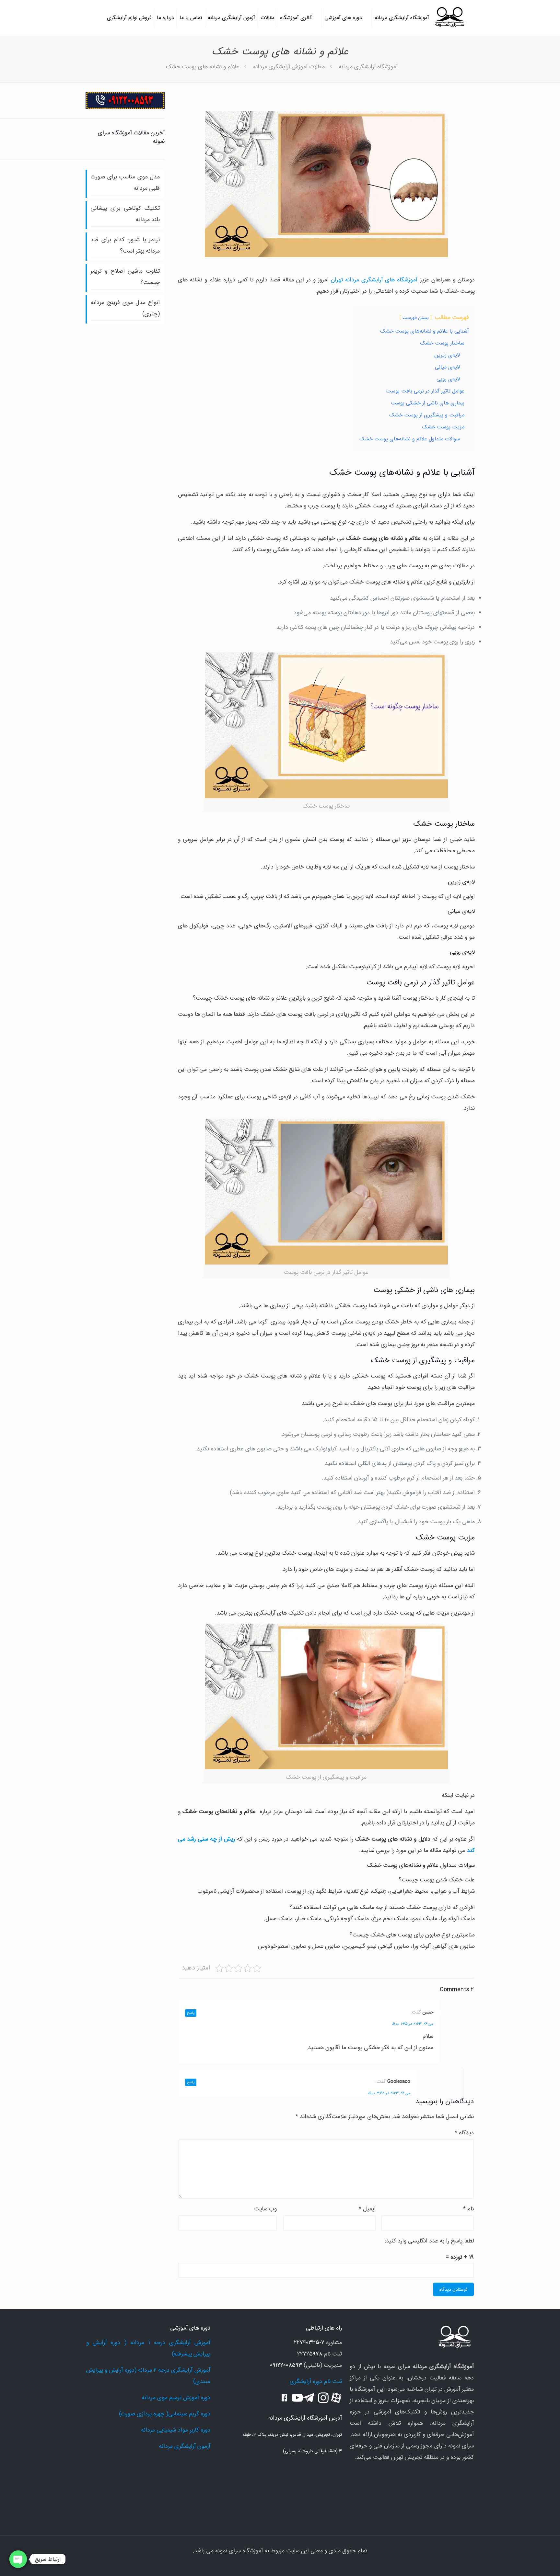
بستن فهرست (416, 318)
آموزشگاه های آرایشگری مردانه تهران (374, 280)
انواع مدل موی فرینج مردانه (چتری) (125, 308)
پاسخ (191, 2013)
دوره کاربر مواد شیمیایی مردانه (176, 2430)
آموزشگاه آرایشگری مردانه (368, 67)
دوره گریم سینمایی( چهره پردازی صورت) (165, 2414)
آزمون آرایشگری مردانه (185, 2446)
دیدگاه (464, 2133)
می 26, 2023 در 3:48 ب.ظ (389, 2093)
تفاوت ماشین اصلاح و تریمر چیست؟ (125, 277)
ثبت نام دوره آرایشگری (316, 2381)
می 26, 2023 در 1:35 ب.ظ (413, 2024)
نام (468, 2209)
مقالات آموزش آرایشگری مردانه (289, 67)
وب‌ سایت (265, 2209)
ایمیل (367, 2209)
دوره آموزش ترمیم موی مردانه (176, 2398)
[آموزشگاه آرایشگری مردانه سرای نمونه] (449, 18)
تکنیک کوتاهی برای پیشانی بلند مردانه (125, 214)
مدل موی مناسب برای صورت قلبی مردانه (125, 182)
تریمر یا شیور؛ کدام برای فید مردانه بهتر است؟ (125, 245)
